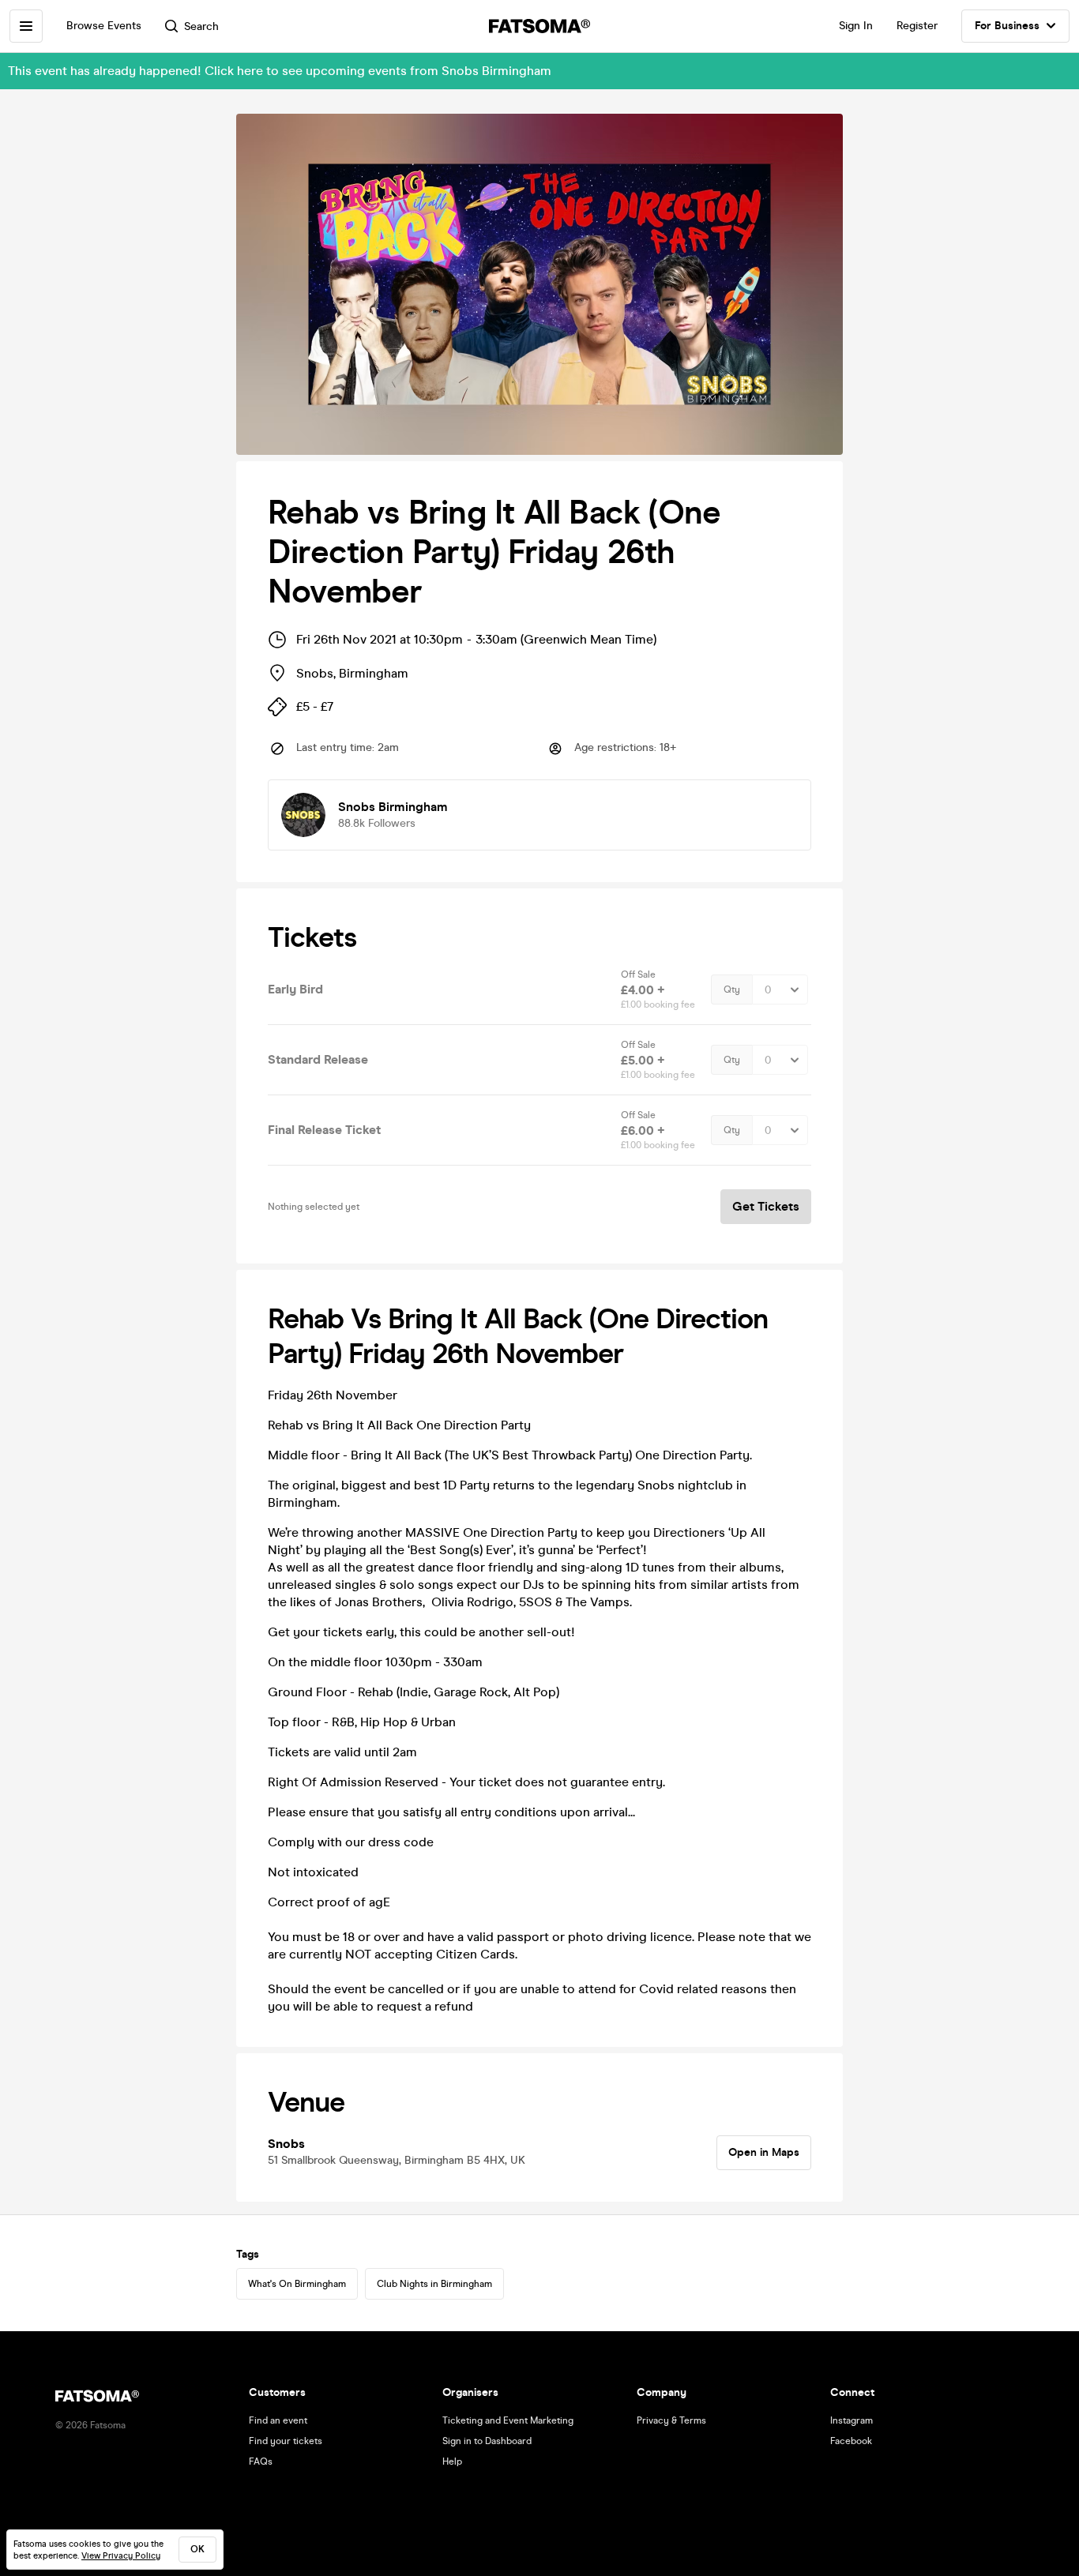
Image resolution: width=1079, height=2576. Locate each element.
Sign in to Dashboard (487, 2441)
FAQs (261, 2461)
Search (201, 26)
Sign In (856, 26)
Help (452, 2461)
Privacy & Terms (671, 2420)
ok (197, 2549)
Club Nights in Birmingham (434, 2284)
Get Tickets (766, 1206)
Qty (732, 989)
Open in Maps (764, 2152)
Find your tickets (286, 2441)
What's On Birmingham (297, 2284)
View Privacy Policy (121, 2556)
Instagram (852, 2420)
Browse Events (104, 26)
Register (917, 26)
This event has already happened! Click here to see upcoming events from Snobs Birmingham (280, 71)
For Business (1007, 26)
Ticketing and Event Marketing (508, 2420)
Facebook (851, 2441)
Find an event (278, 2420)
